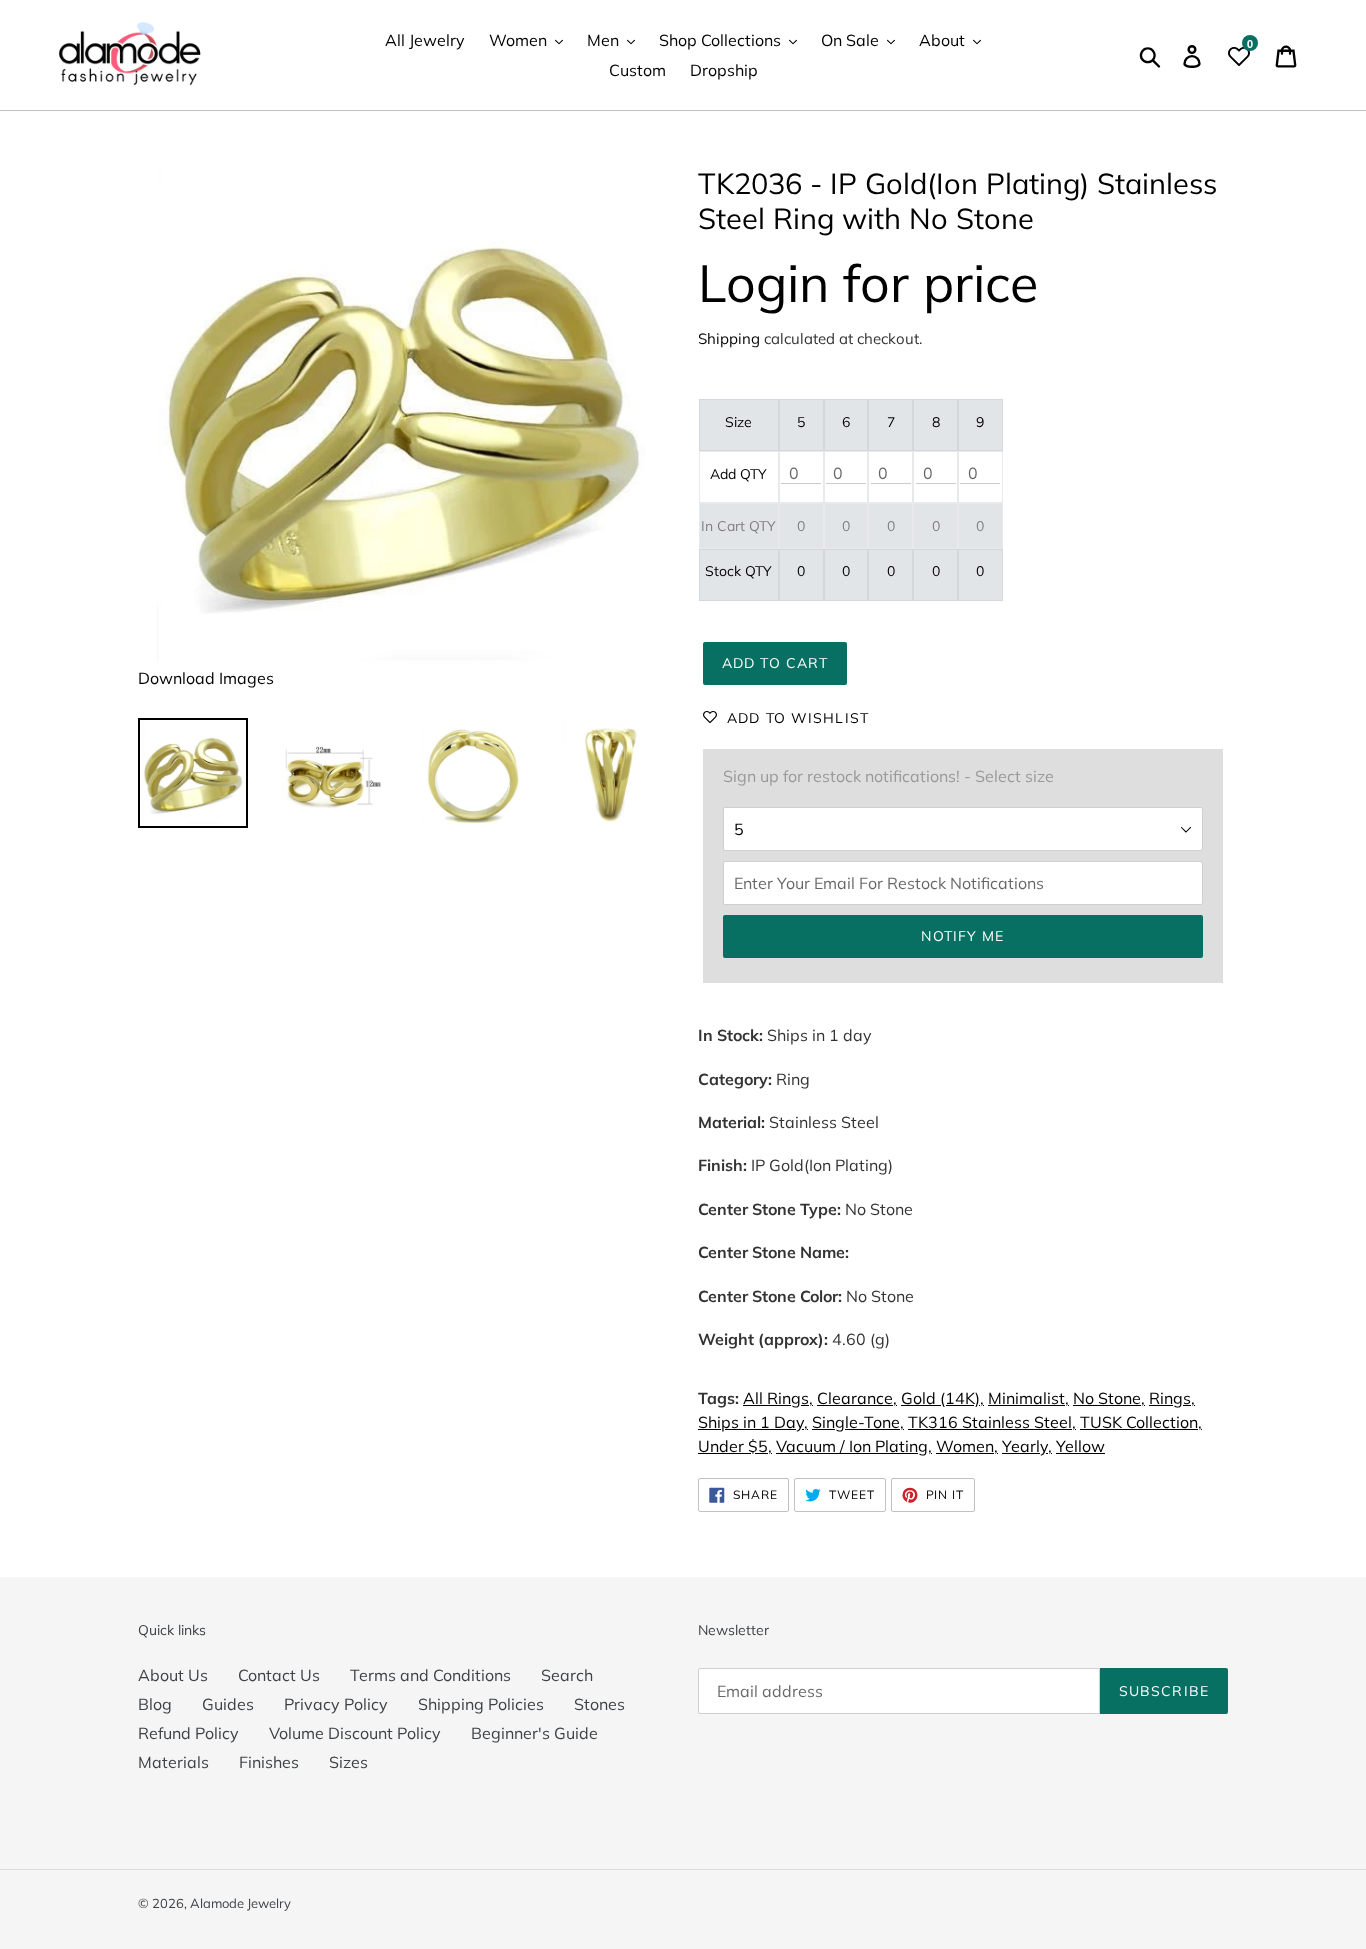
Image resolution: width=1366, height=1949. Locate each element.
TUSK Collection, (1141, 1422)
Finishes (269, 1762)
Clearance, (857, 1398)
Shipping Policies (481, 1704)
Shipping (729, 338)
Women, (967, 1446)
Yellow (1080, 1446)
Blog (155, 1704)
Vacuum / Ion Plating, (854, 1446)
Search (567, 1675)
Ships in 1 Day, (753, 1422)
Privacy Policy (336, 1704)
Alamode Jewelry (240, 1903)
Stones (599, 1704)
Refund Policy (188, 1733)
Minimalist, (1028, 1398)
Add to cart (775, 663)
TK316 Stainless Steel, (992, 1422)
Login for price (868, 282)
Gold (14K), (942, 1398)
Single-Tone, (858, 1422)
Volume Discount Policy (355, 1733)
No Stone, (1109, 1398)
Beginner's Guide (534, 1733)
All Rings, (778, 1398)
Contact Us (279, 1675)
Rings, (1172, 1398)
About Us (173, 1675)
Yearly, (1027, 1446)
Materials (173, 1762)
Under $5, (735, 1446)
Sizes (348, 1762)
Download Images (206, 678)
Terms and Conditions (430, 1675)
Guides (228, 1704)
